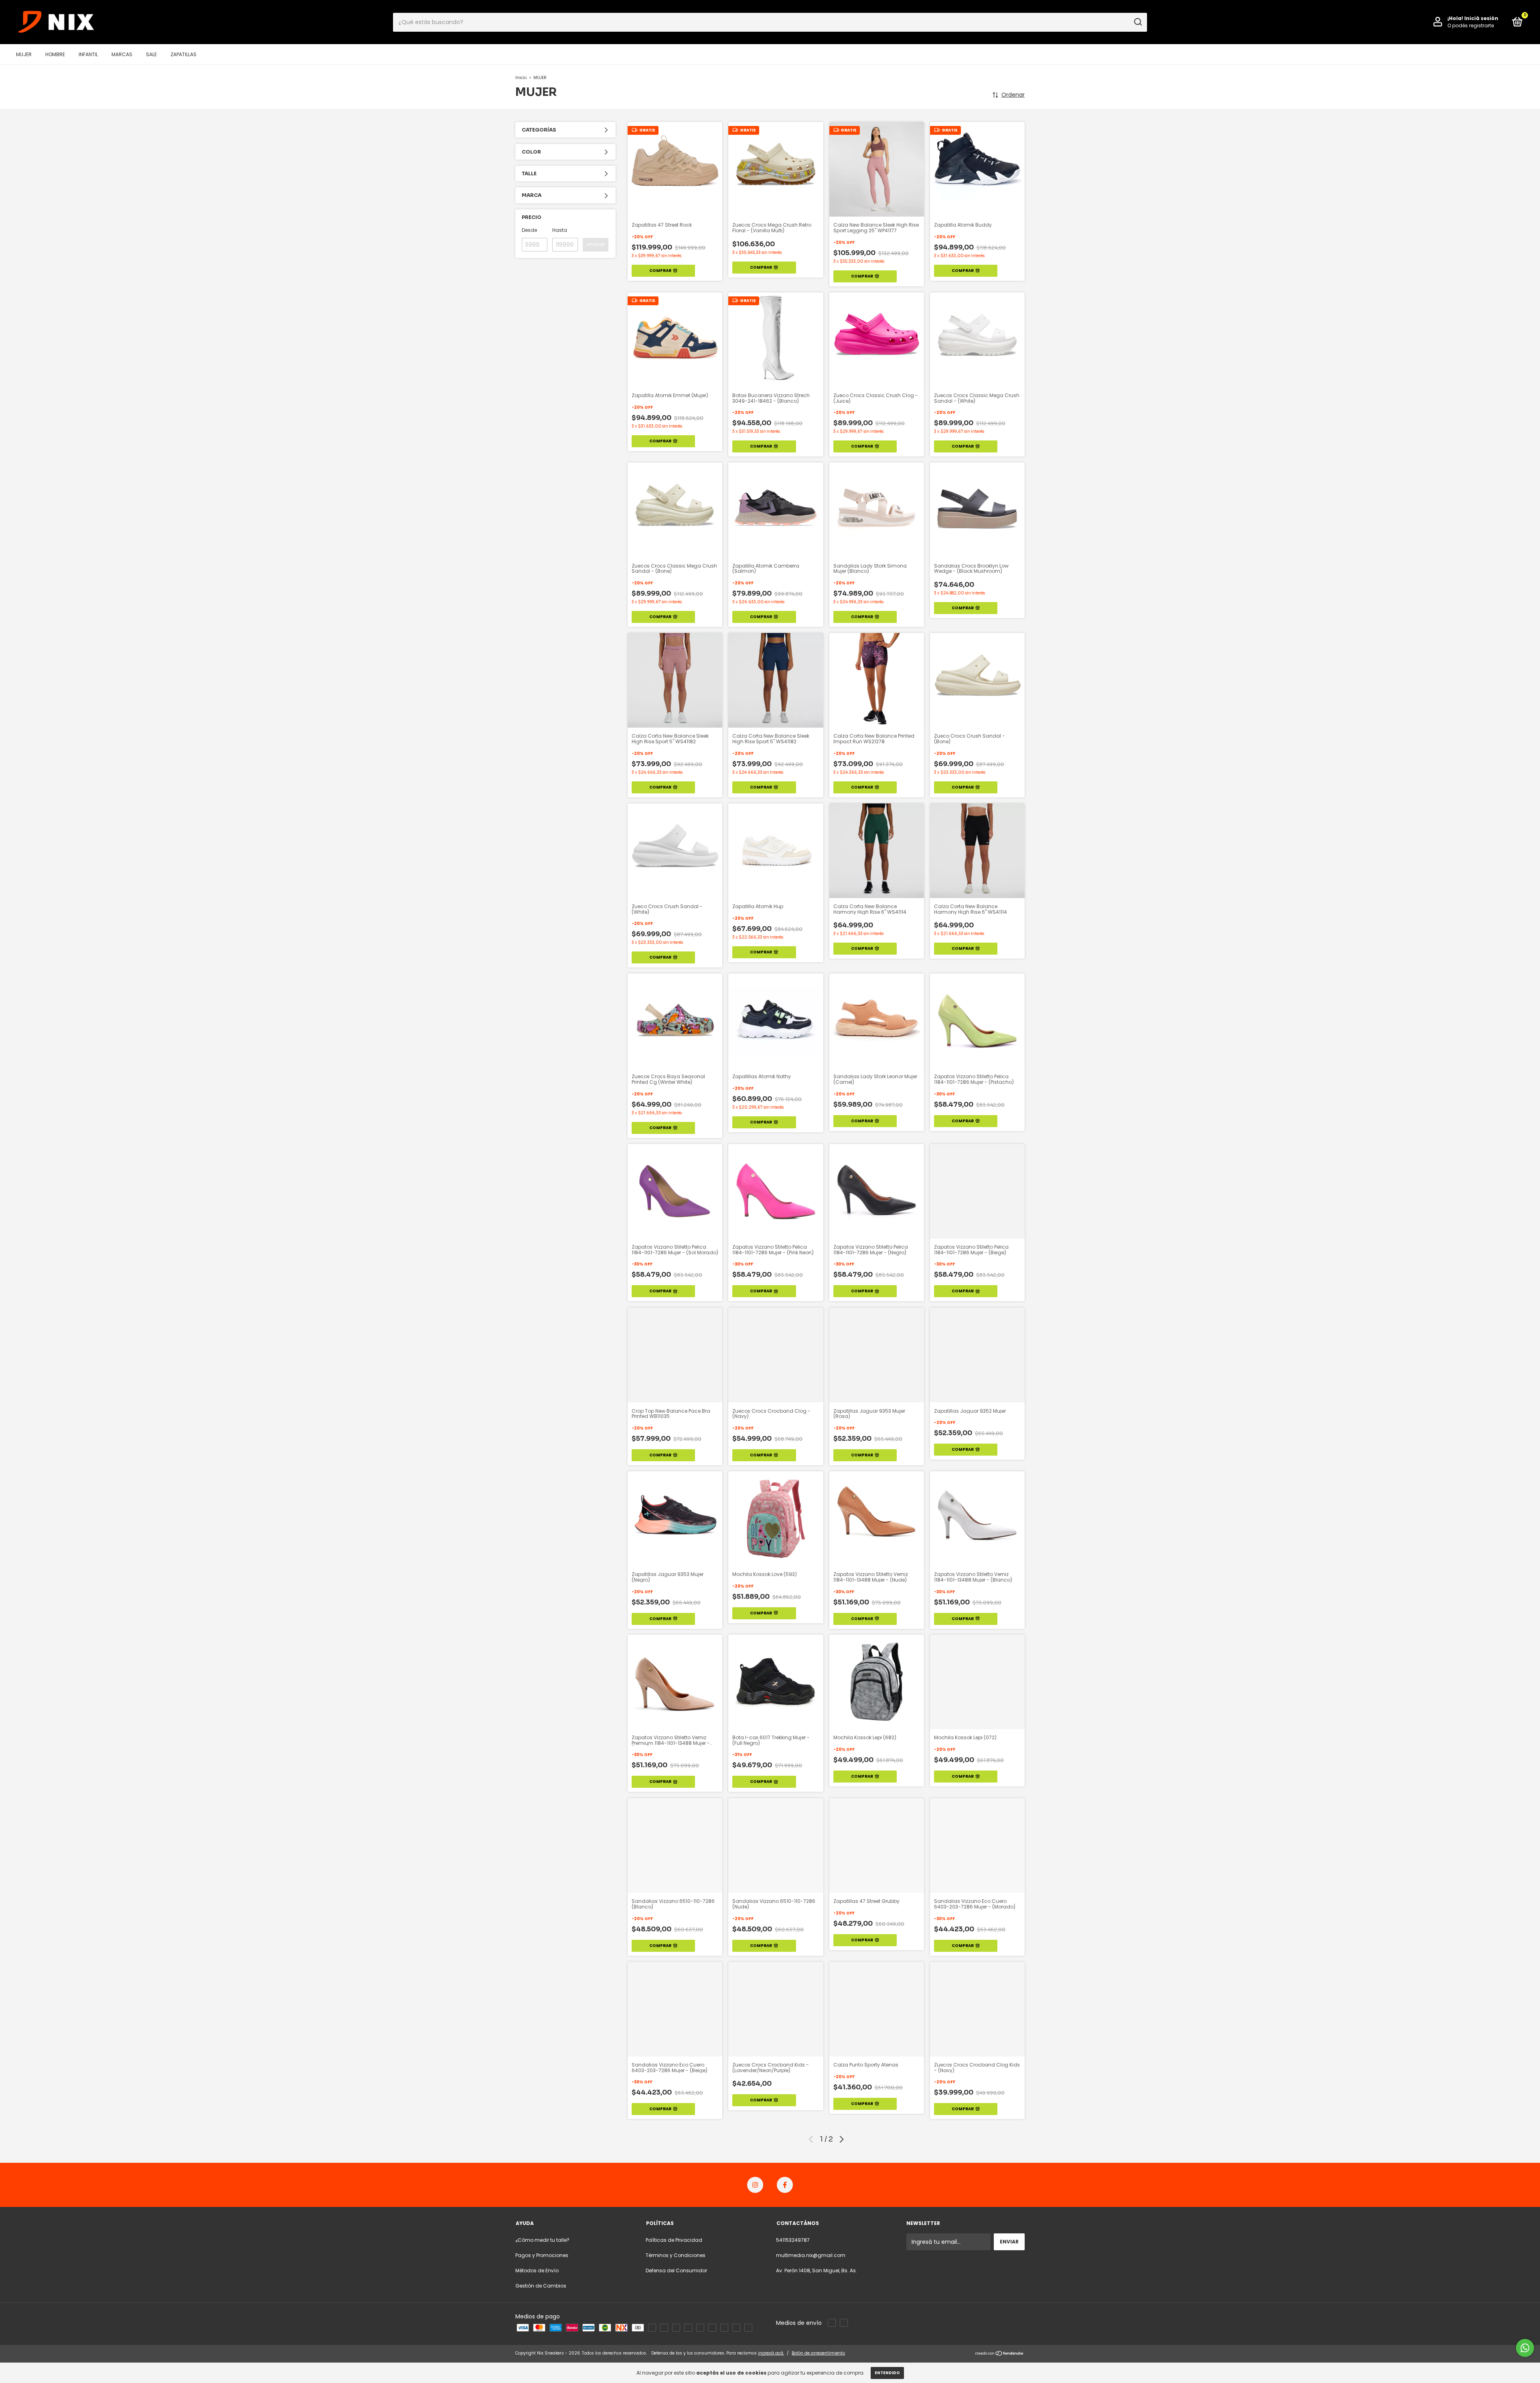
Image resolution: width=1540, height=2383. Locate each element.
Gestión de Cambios (541, 2286)
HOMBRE (55, 54)
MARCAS (122, 54)
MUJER (24, 54)
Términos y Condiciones (676, 2255)
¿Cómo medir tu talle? (542, 2240)
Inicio (521, 78)
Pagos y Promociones (542, 2255)
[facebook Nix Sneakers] (785, 2185)
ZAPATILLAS (183, 54)
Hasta (560, 230)
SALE (151, 54)
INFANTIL (88, 54)
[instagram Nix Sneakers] (755, 2185)
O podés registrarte (1471, 25)
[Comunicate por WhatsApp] (1525, 2348)
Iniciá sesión (1481, 18)
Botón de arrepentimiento (818, 2353)
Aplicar (596, 244)
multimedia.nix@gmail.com (811, 2255)
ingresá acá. (771, 2353)
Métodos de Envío (537, 2270)
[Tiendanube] (1000, 2354)
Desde (529, 230)
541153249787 (793, 2240)
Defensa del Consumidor (676, 2270)
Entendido (887, 2373)
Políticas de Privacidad (674, 2240)
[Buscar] (1138, 22)
